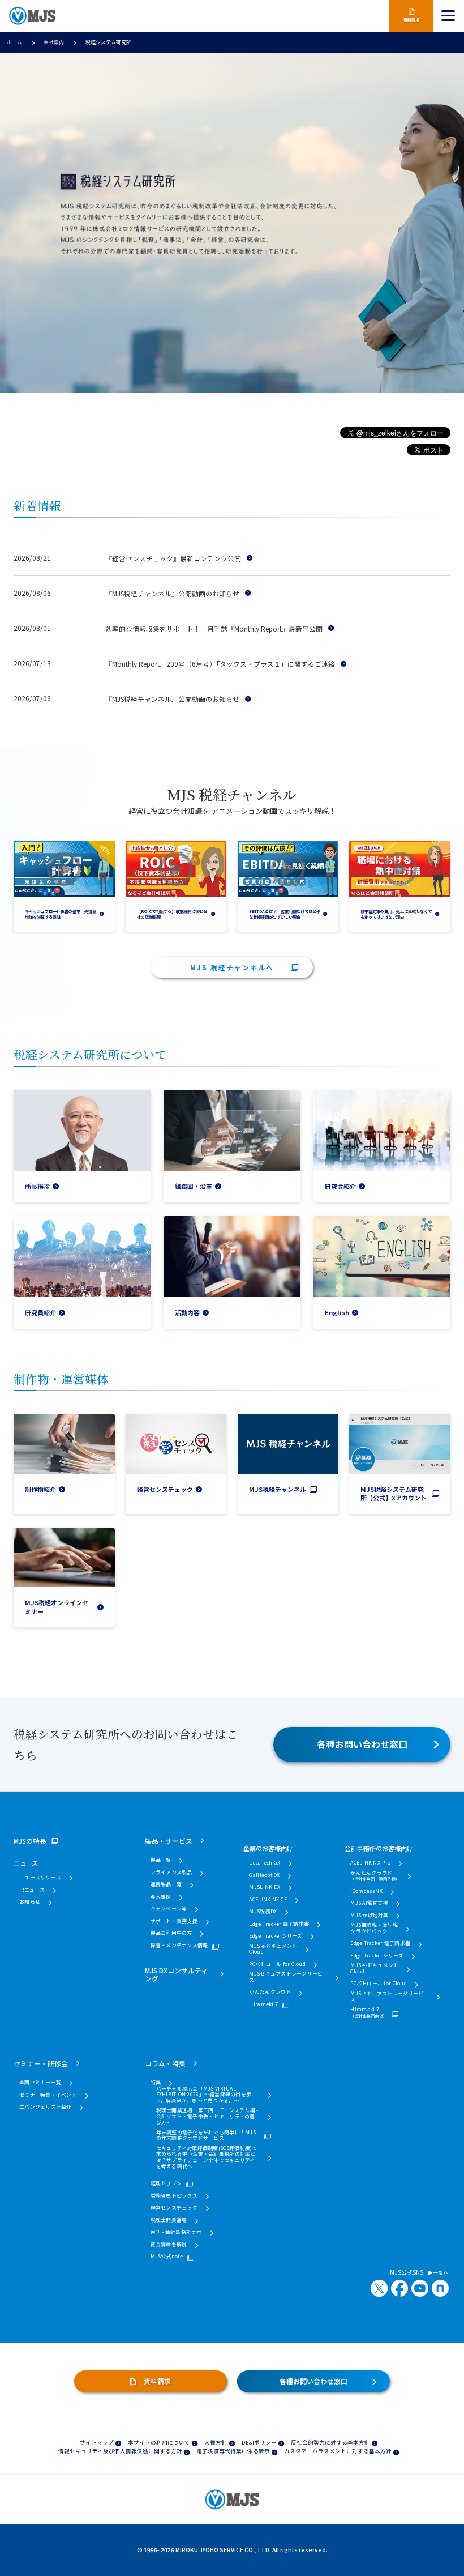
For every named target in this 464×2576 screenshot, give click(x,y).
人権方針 (216, 2442)
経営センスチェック (165, 1489)
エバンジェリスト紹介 (46, 2107)
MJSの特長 (30, 1841)
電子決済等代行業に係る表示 (233, 2451)
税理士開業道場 (169, 2221)
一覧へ (441, 2273)
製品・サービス (169, 1841)
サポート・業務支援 (174, 1922)
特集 (156, 2083)
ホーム (14, 42)
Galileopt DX (264, 1876)
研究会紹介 (340, 1186)
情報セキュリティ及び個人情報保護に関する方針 (120, 2451)
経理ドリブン (166, 2184)
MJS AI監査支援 (369, 1903)
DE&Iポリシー (259, 2442)
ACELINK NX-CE (268, 1900)
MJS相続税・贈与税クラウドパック (374, 1928)
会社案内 (54, 42)
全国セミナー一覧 (40, 2083)
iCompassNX (366, 1892)
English (337, 1313)
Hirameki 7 (263, 2005)
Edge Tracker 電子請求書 (279, 1924)
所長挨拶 (37, 1186)
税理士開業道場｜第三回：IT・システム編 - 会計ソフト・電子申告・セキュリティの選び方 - (207, 2117)
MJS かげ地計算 (369, 1916)
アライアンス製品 (171, 1873)
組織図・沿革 (194, 1186)
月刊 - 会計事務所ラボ (176, 2232)
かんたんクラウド (270, 1992)
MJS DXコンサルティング (176, 1974)
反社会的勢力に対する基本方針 (330, 2442)
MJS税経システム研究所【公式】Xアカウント (394, 1494)
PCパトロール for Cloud (277, 1965)
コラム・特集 (165, 2063)
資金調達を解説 (169, 2245)
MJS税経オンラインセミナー (57, 1607)
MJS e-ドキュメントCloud (273, 1949)
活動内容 (187, 1313)
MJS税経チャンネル (278, 1489)
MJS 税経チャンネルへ (232, 967)
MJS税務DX (263, 1912)
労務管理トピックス (174, 2196)
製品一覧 (161, 1860)
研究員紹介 (40, 1313)
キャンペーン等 (169, 1909)
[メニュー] (449, 16)
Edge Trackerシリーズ (276, 1936)
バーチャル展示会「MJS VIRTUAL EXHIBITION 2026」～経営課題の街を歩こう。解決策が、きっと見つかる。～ (207, 2095)
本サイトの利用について (159, 2442)
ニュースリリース (40, 1878)
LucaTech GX (265, 1863)
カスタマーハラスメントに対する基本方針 (338, 2451)
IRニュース (32, 1890)
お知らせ (30, 1902)
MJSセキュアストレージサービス (286, 1977)
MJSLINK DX (265, 1888)
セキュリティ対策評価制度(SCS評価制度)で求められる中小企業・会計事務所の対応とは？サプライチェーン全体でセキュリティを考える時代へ (207, 2157)
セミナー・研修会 (41, 2063)
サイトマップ (97, 2442)
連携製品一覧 (166, 1885)
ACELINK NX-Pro (370, 1863)
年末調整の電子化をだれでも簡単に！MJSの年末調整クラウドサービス (206, 2136)
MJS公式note (167, 2257)
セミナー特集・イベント (48, 2095)
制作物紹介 (40, 1489)
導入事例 (161, 1897)
